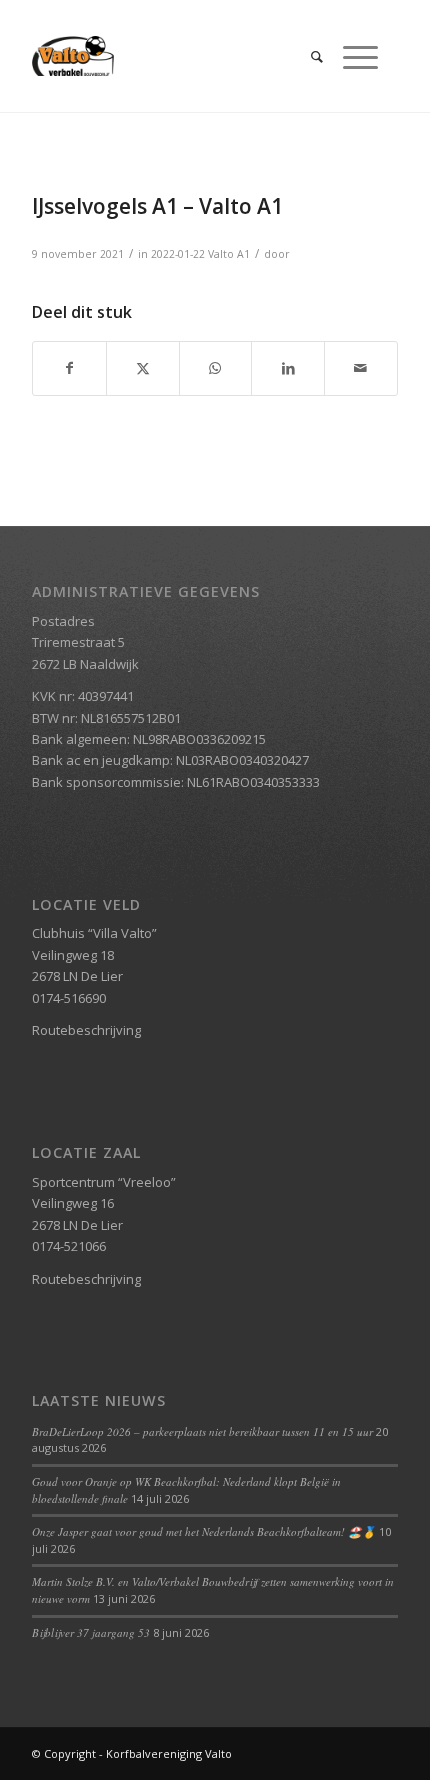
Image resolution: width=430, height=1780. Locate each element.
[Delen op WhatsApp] (216, 368)
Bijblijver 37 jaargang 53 (91, 1632)
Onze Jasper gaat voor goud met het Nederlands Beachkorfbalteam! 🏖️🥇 (204, 1531)
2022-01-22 (178, 254)
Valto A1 (229, 254)
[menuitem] (307, 56)
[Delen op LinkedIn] (288, 368)
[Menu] (350, 56)
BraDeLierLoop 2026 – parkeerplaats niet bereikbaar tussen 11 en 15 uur (202, 1431)
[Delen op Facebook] (69, 368)
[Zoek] (307, 56)
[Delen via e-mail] (361, 368)
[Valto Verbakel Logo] (178, 56)
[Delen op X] (143, 368)
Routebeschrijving (86, 1030)
